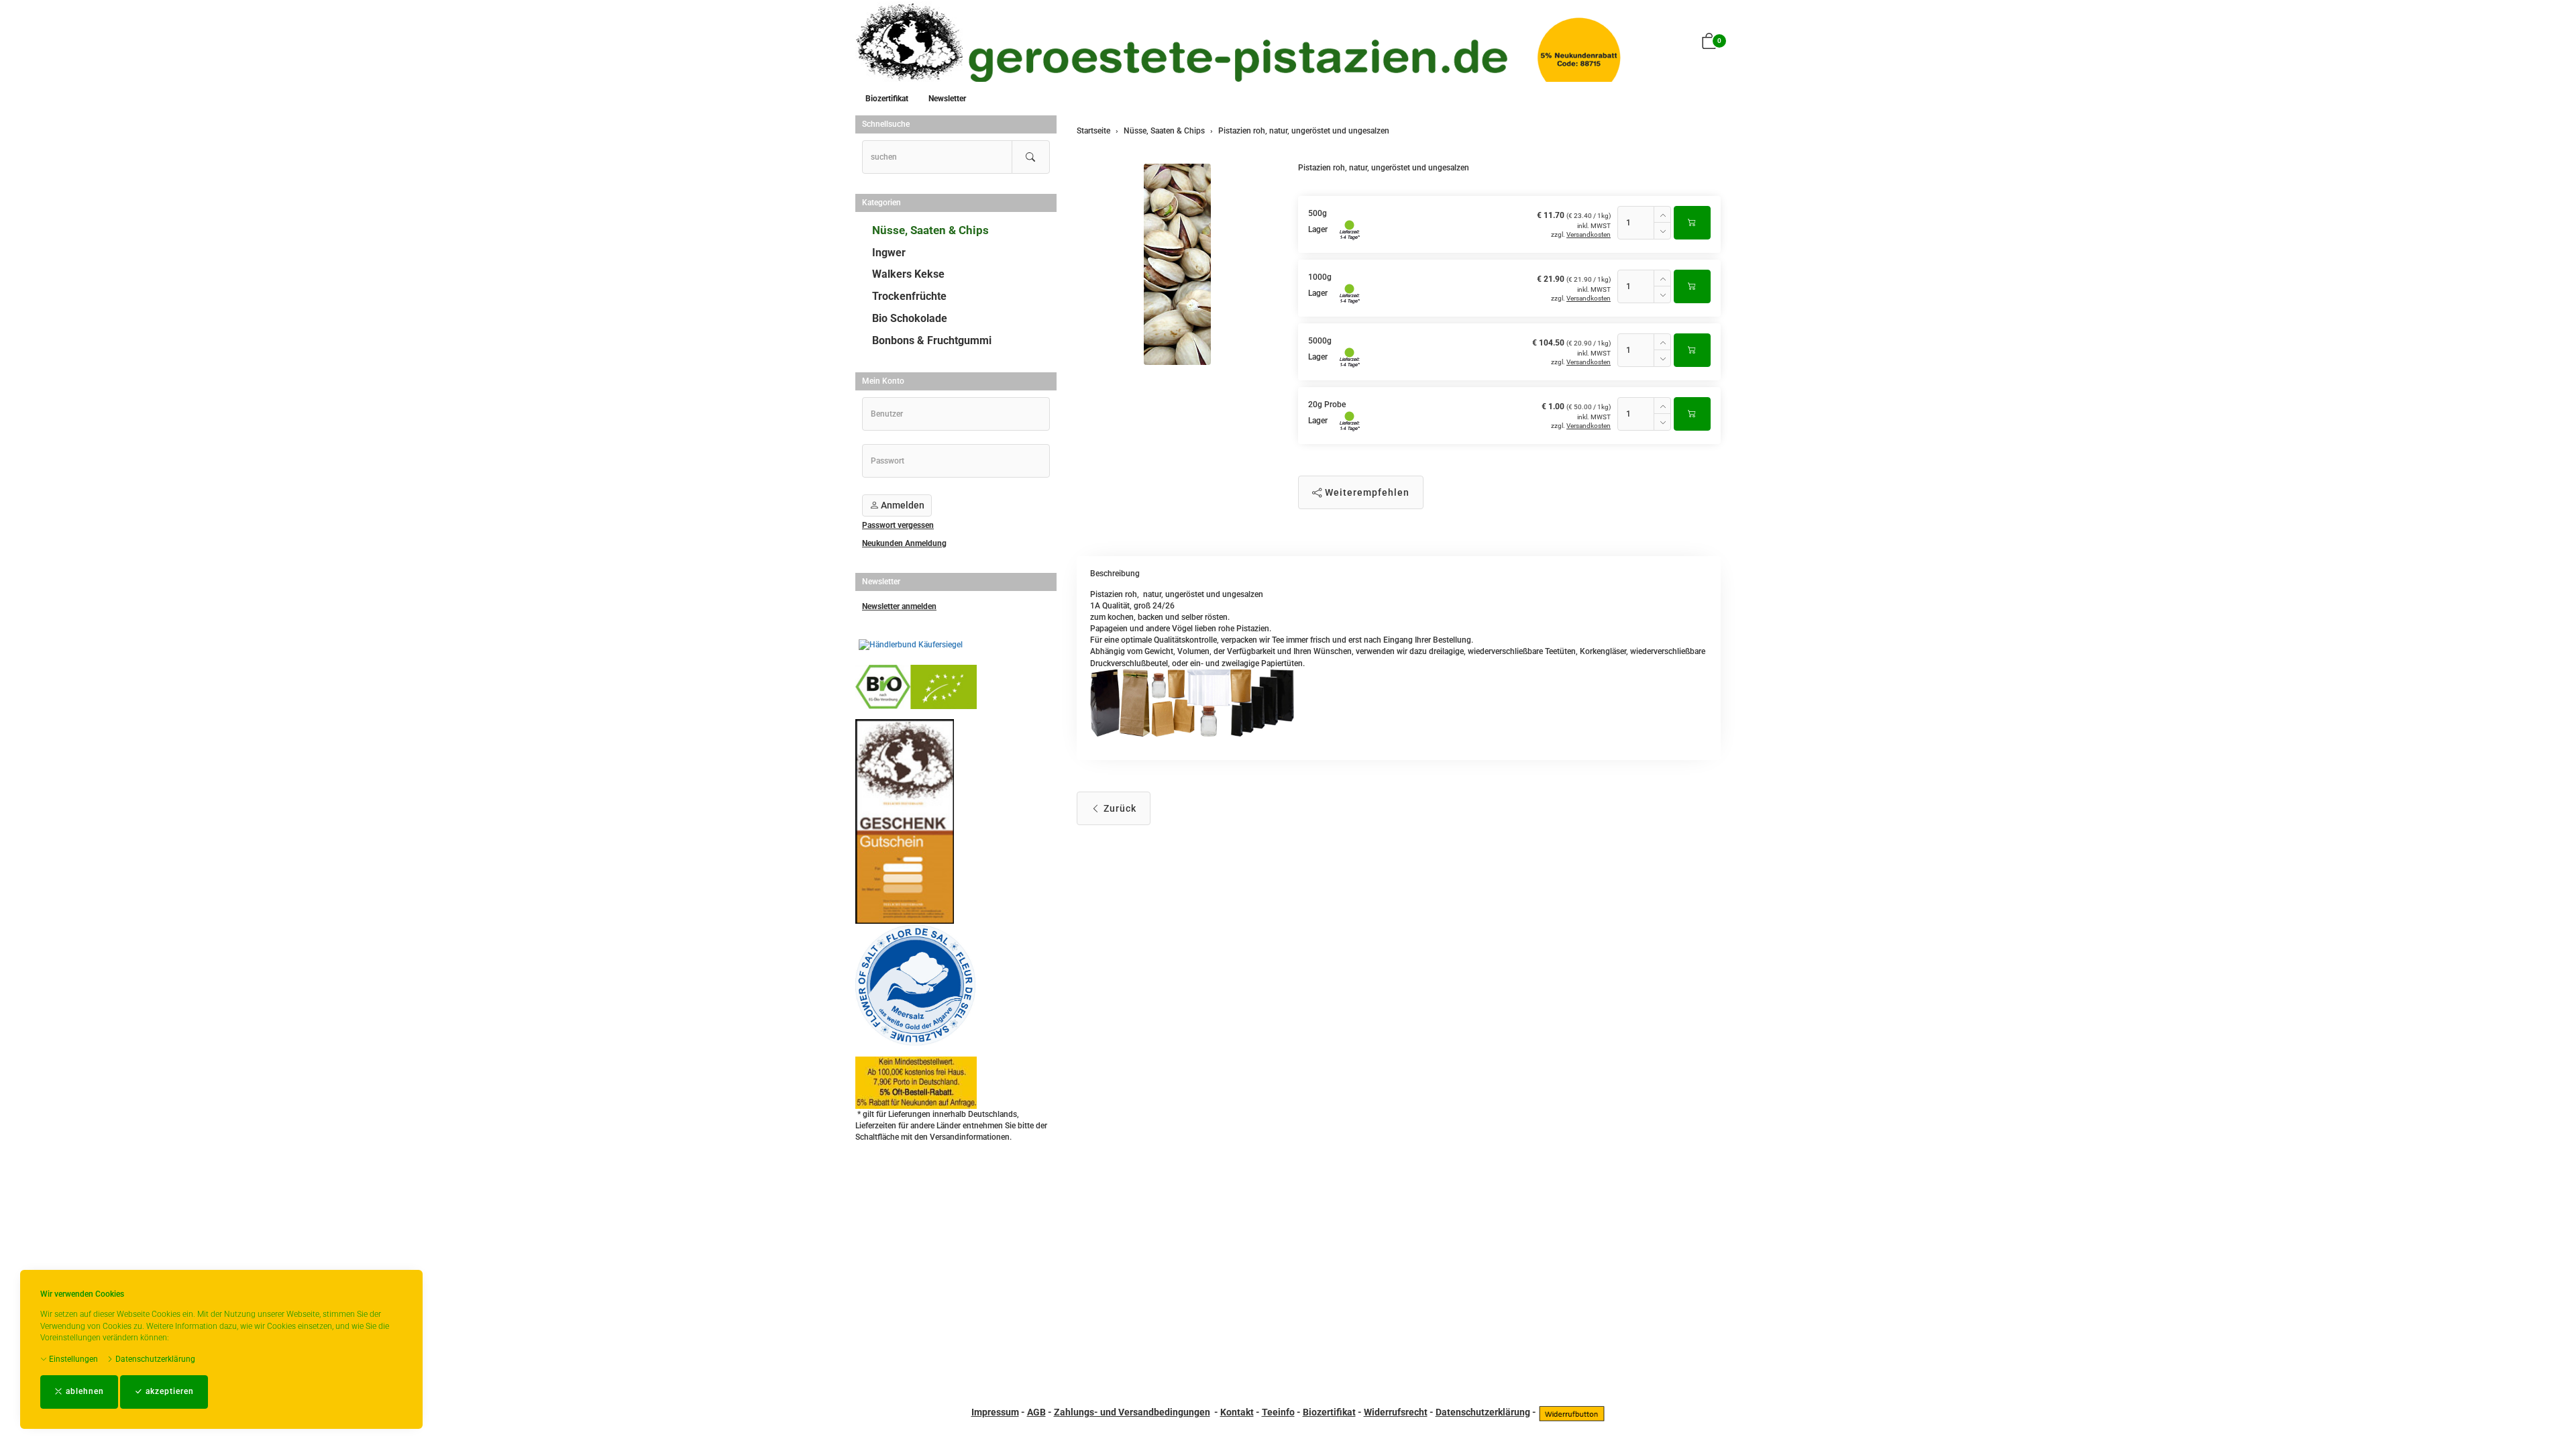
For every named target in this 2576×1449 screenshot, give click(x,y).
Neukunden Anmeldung (904, 543)
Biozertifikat (887, 99)
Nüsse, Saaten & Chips (930, 230)
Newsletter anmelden (899, 606)
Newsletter (947, 99)
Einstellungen (72, 1359)
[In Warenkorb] (1692, 223)
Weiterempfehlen (1366, 492)
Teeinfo (1278, 1412)
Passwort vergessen (898, 525)
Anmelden (902, 505)
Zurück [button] (1119, 808)
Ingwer (889, 253)
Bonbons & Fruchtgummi (932, 340)
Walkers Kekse (908, 274)
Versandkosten (1589, 234)
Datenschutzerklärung (154, 1359)
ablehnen (84, 1391)
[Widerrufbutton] (1572, 1412)
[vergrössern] (1177, 264)
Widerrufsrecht (1396, 1412)
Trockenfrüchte (909, 296)
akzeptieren (168, 1391)
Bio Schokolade (910, 318)
